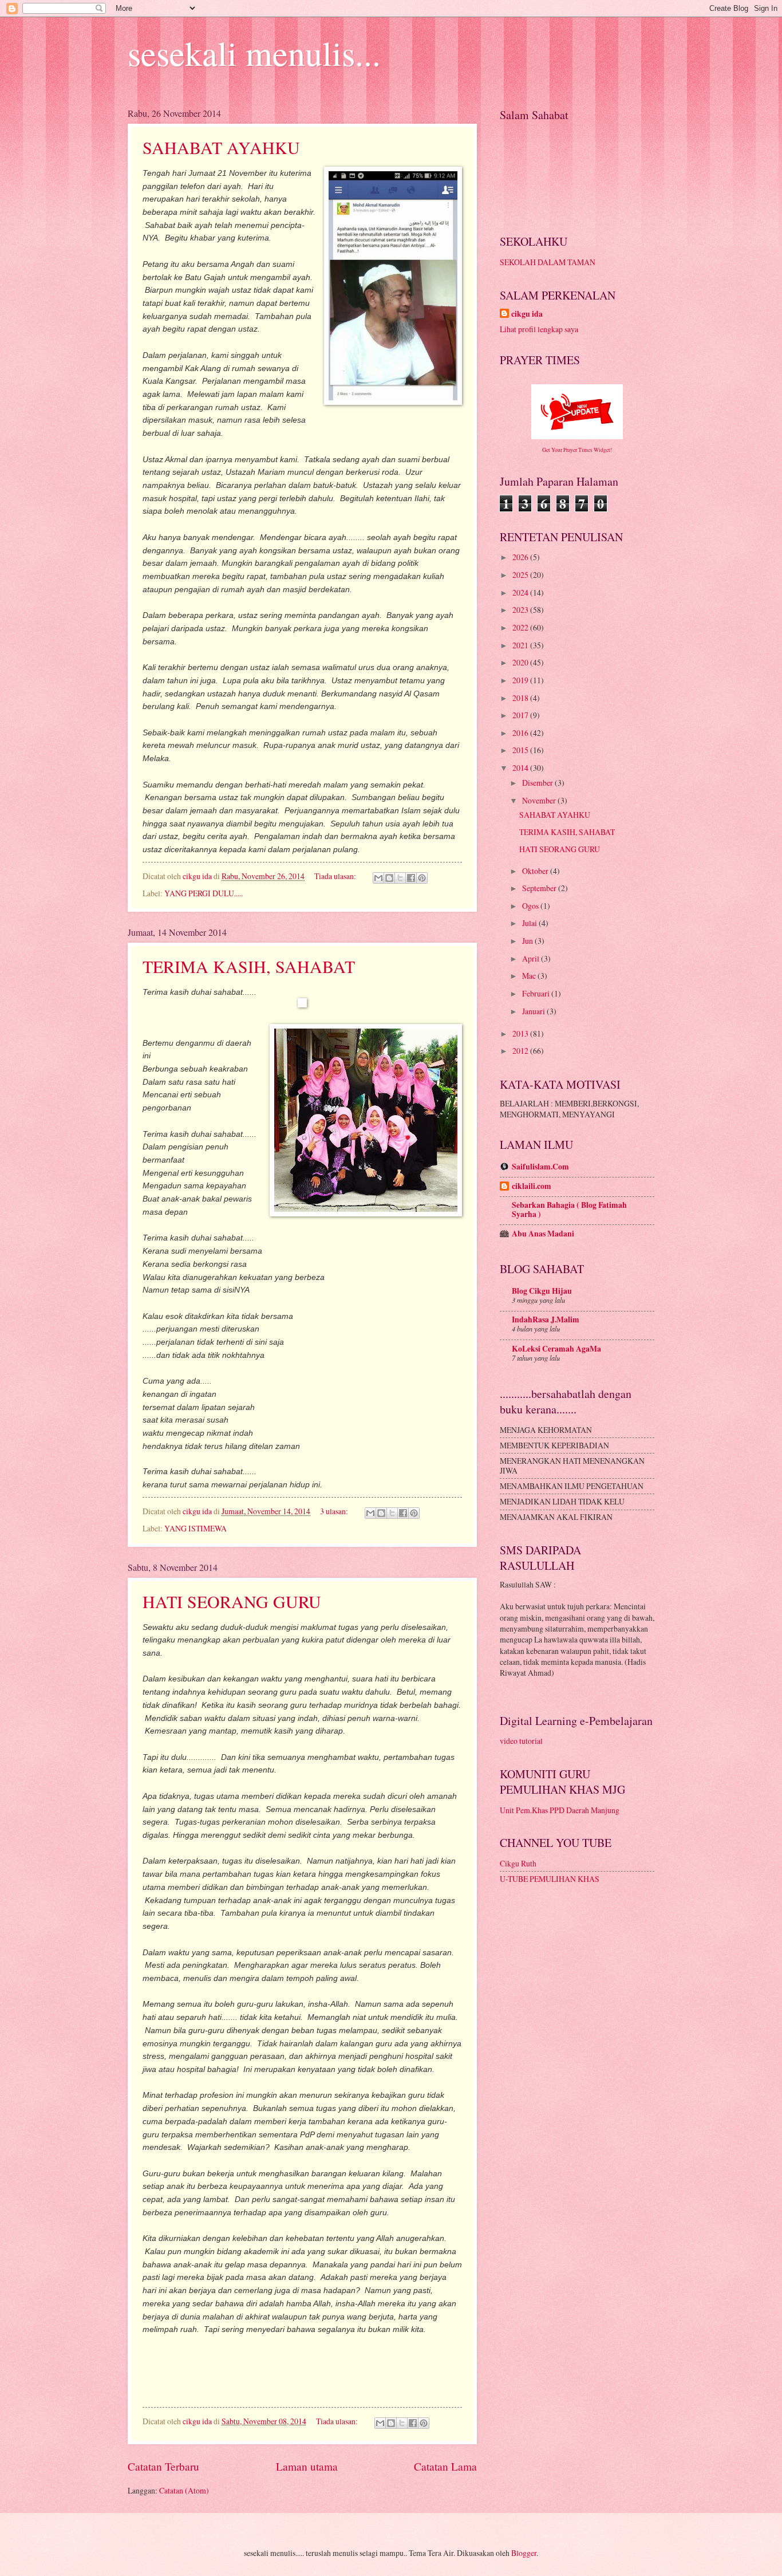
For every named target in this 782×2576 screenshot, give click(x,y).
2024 (521, 592)
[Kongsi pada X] (400, 878)
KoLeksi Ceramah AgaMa (556, 1349)
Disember (538, 783)
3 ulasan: (335, 1511)
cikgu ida (527, 314)
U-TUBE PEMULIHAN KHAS (550, 1879)
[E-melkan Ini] (378, 878)
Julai (530, 923)
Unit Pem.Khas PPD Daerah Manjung (560, 1810)
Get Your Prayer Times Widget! (577, 450)
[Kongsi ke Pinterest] (422, 878)
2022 (521, 627)
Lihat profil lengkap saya (539, 329)
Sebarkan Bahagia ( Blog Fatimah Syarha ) (569, 1210)
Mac (530, 976)
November (540, 800)
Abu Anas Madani (543, 1234)
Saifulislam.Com (540, 1167)
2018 (521, 698)
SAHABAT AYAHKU (221, 147)
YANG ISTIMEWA (195, 1528)
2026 (521, 557)
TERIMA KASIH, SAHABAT (249, 966)
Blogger (524, 2553)
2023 (521, 610)
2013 (521, 1033)
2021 (521, 645)
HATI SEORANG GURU (232, 1601)
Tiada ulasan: (336, 876)
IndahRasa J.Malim (546, 1319)
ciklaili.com (532, 1186)
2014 (521, 768)
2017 (521, 715)
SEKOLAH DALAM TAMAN (548, 262)
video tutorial (521, 1741)
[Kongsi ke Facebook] (411, 878)
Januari (534, 1011)
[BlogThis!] (389, 878)
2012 (521, 1051)
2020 (521, 662)
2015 (521, 750)
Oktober (536, 871)
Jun (528, 941)
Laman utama (307, 2466)
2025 (521, 575)
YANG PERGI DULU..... (204, 893)
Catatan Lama (445, 2466)
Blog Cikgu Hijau (542, 1291)
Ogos (531, 906)
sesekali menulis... (254, 53)
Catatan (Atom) (184, 2490)
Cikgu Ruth (518, 1863)
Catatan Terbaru (163, 2466)
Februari (537, 993)
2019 (521, 680)
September (540, 888)
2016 (521, 733)
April (532, 958)
